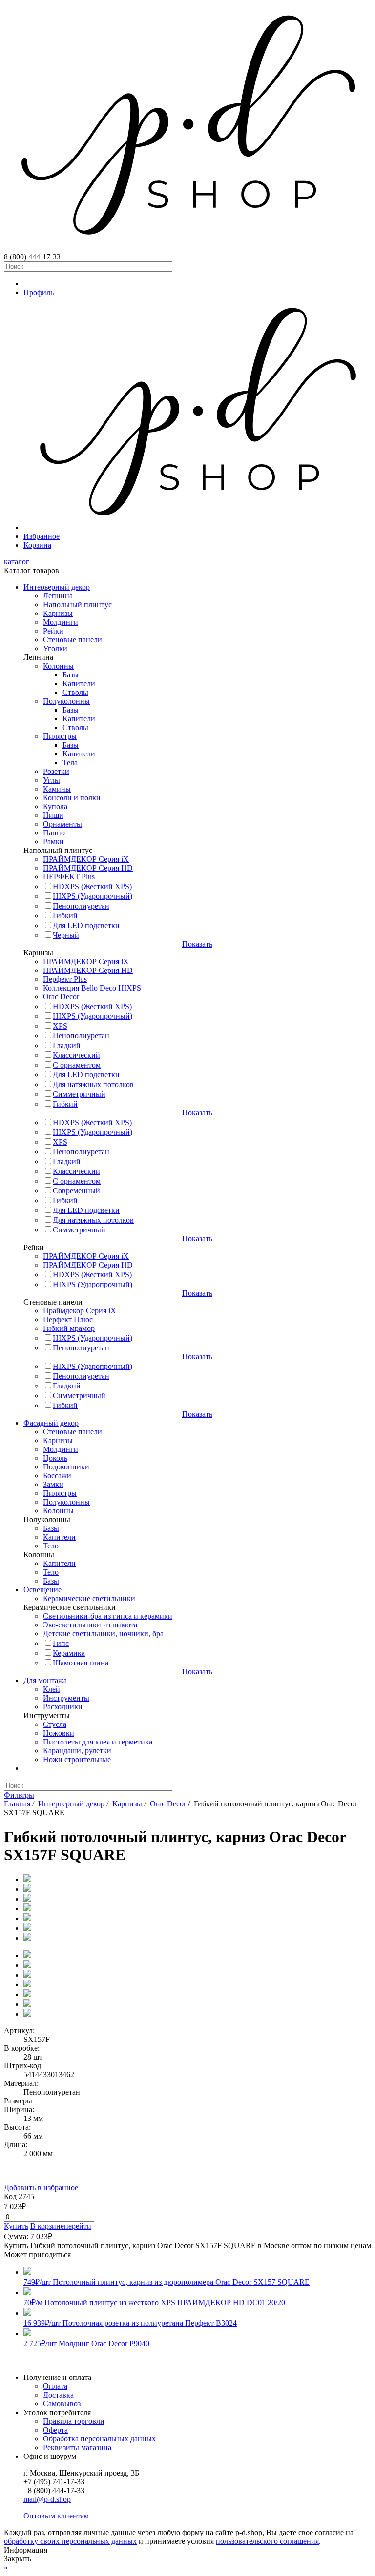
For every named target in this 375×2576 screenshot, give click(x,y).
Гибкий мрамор (69, 1328)
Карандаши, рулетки (77, 1751)
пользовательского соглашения (267, 2541)
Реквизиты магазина (77, 2447)
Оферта (55, 2430)
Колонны (58, 666)
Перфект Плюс (68, 1319)
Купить (16, 2226)
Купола (55, 806)
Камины (57, 789)
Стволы (75, 692)
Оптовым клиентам (56, 2516)
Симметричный (79, 1094)
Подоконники (66, 1467)
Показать (197, 944)
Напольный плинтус (77, 604)
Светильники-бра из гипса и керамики (108, 1616)
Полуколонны (66, 701)
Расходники (63, 1707)
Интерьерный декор (57, 587)
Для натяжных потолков (93, 1084)
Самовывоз (62, 2404)
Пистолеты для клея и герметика (98, 1742)
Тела (70, 763)
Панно (54, 833)
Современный (76, 1191)
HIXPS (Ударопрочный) (93, 896)
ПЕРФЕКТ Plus (69, 877)
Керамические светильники (89, 1598)
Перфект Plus (65, 979)
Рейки (53, 631)
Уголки (55, 648)
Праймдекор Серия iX (80, 1311)
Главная (17, 1804)
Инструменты (66, 1698)
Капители (79, 684)
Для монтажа (45, 1680)
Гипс (61, 1643)
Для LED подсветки (86, 925)
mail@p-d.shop (47, 2499)
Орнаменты (62, 824)
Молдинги (61, 622)
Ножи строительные (77, 1759)
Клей (52, 1689)
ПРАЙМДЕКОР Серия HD (88, 868)
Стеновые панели (73, 640)
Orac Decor (61, 997)
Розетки (56, 771)
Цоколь (55, 1458)
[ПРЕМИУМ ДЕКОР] (197, 527)
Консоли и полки (72, 798)
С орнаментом (77, 1065)
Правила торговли (74, 2421)
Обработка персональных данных (99, 2439)
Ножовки (59, 1733)
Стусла (55, 1724)
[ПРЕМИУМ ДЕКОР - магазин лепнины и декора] (187, 248)
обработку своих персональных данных (70, 2541)
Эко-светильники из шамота (90, 1625)
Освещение (42, 1590)
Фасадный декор (51, 1423)
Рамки (53, 842)
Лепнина (58, 596)
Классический (76, 1055)
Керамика (69, 1653)
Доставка (58, 2395)
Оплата (55, 2386)
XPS (60, 1026)
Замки (53, 1484)
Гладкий (67, 1045)
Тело (51, 1546)
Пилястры (60, 736)
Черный (66, 935)
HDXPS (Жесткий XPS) (92, 886)
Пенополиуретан (81, 906)
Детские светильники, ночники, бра (103, 1634)
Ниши (53, 815)
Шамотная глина (81, 1663)
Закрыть (18, 2559)
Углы (52, 780)
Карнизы (58, 613)
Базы (71, 675)
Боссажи (57, 1476)
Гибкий (65, 916)
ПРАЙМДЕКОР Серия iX (86, 859)
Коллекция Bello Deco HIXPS (92, 988)
